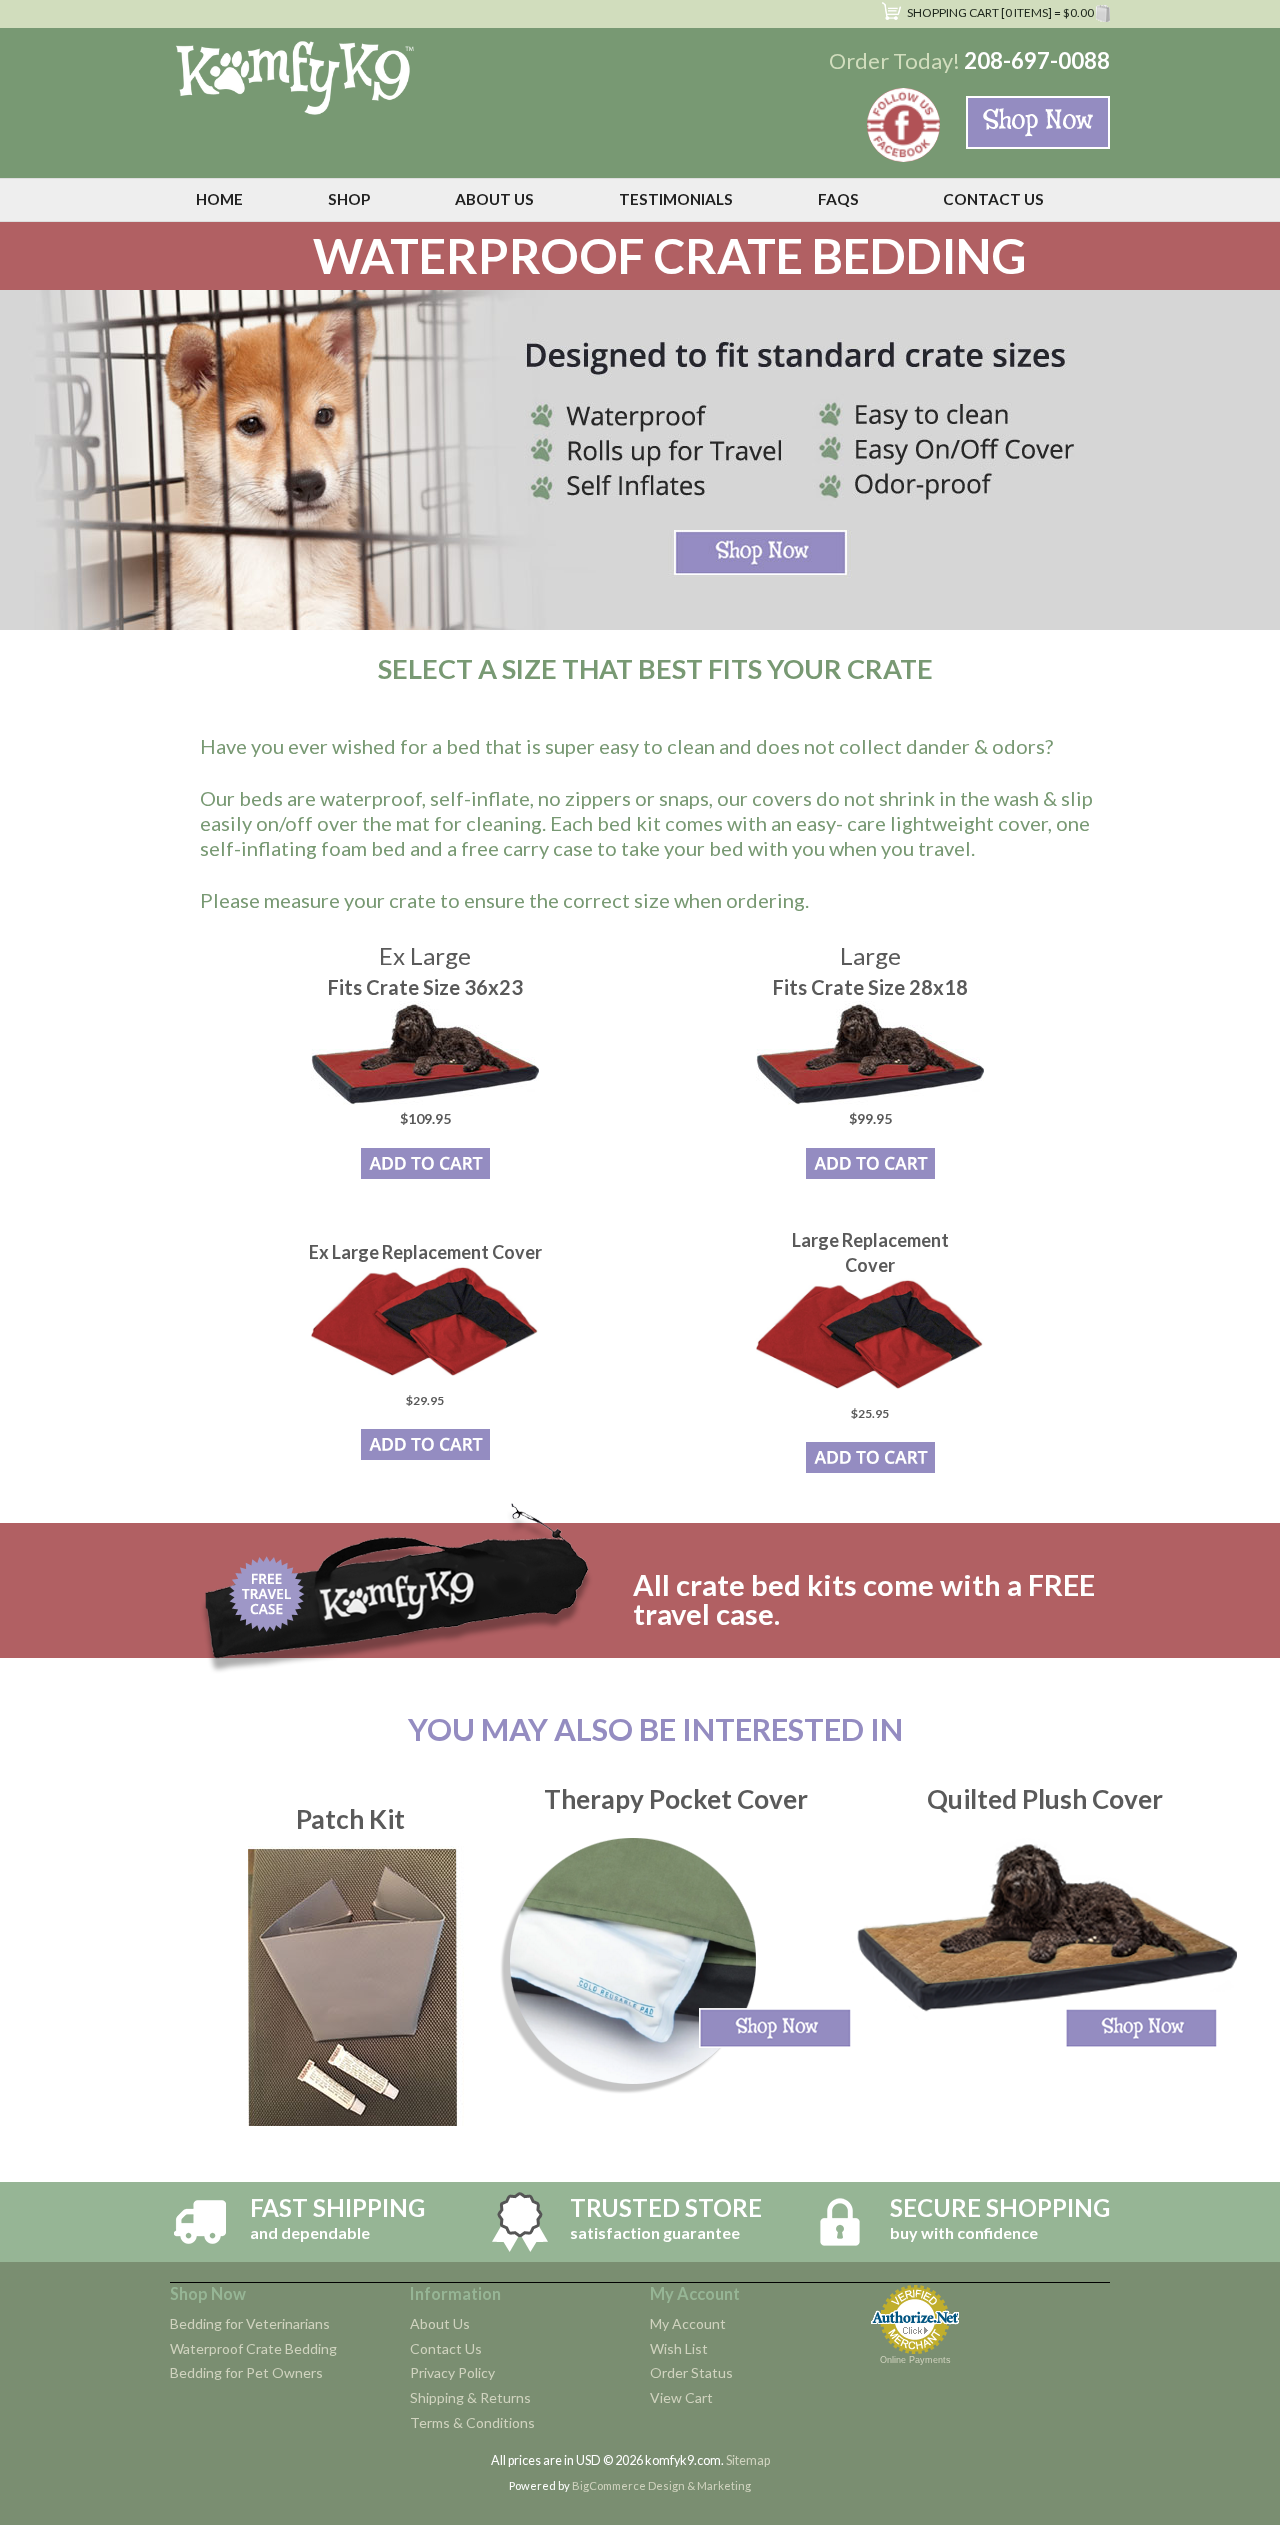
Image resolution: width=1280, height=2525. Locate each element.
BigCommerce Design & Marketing (661, 2485)
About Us (440, 2323)
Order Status (691, 2372)
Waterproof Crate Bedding (253, 2348)
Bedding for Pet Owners (246, 2372)
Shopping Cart (999, 12)
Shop (349, 199)
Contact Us (446, 2348)
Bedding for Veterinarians (250, 2323)
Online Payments (915, 2360)
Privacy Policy (452, 2372)
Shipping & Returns (470, 2397)
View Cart (681, 2397)
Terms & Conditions (472, 2422)
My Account (688, 2323)
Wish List (679, 2348)
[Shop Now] (1038, 122)
